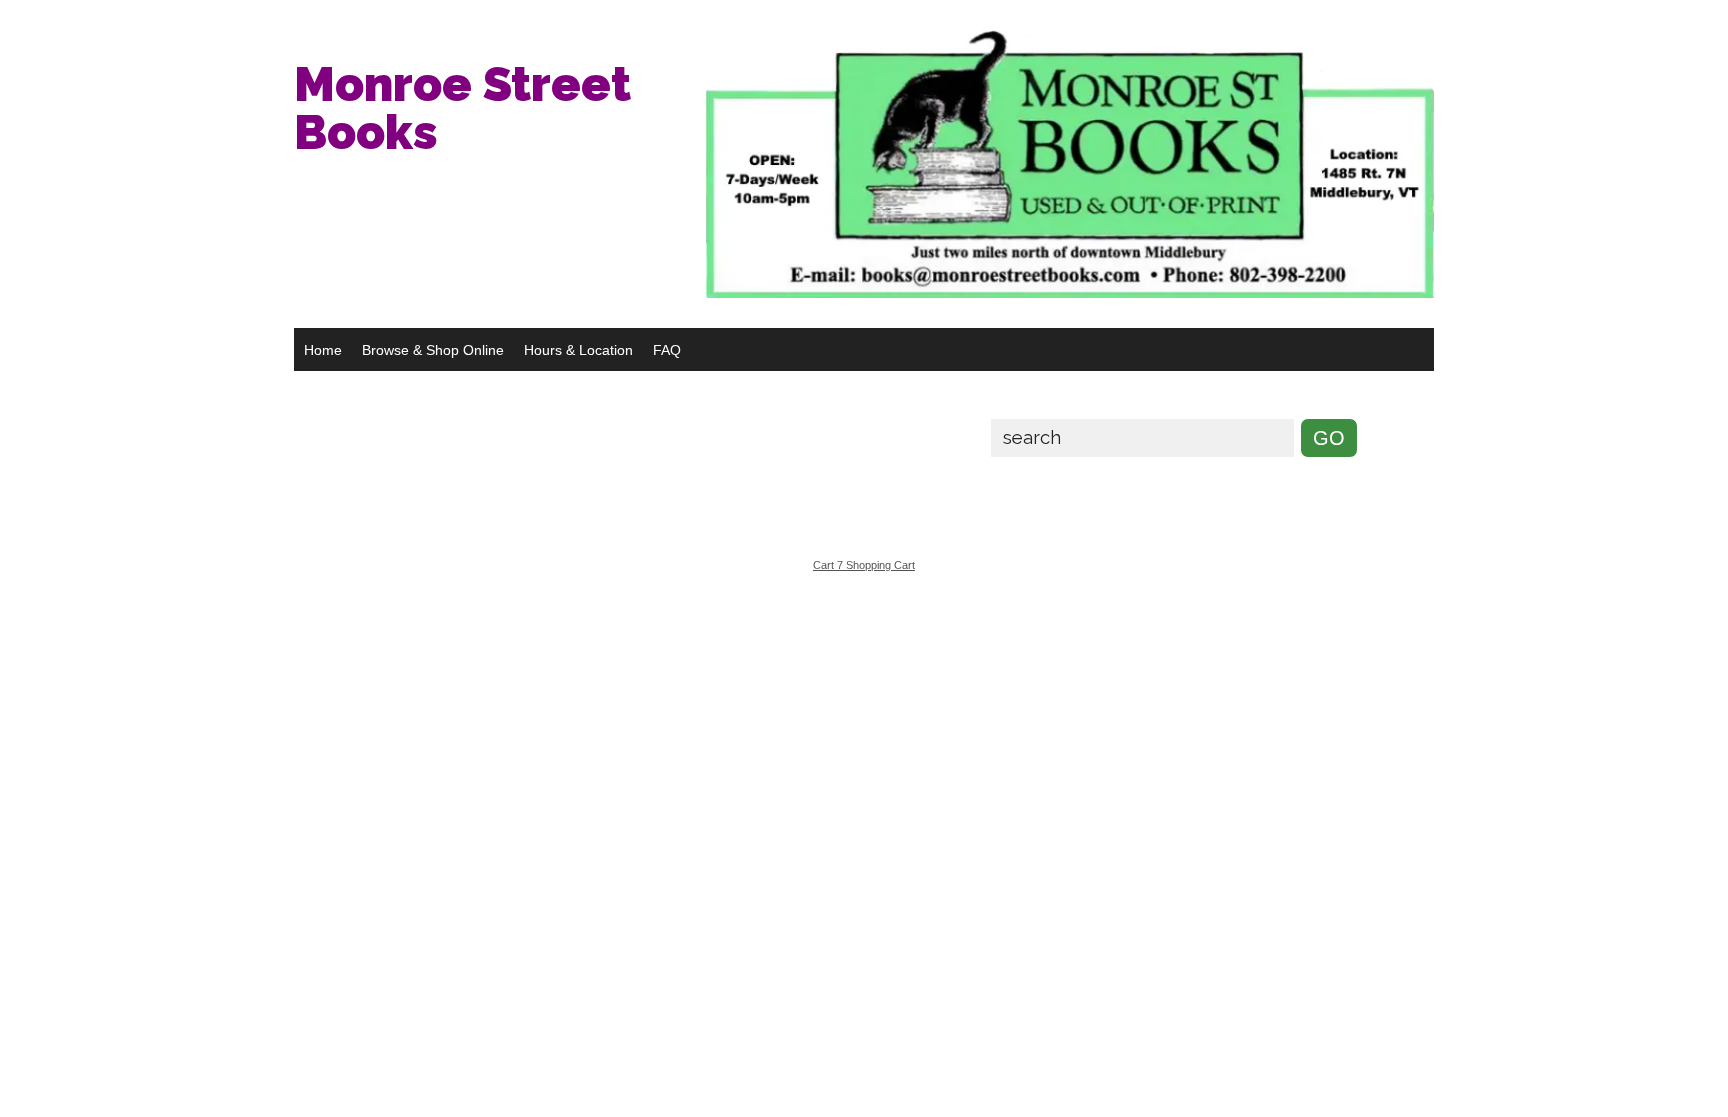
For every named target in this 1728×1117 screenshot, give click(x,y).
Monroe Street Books (462, 108)
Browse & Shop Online (433, 350)
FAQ (667, 350)
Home (323, 350)
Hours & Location (578, 350)
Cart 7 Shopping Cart (864, 565)
